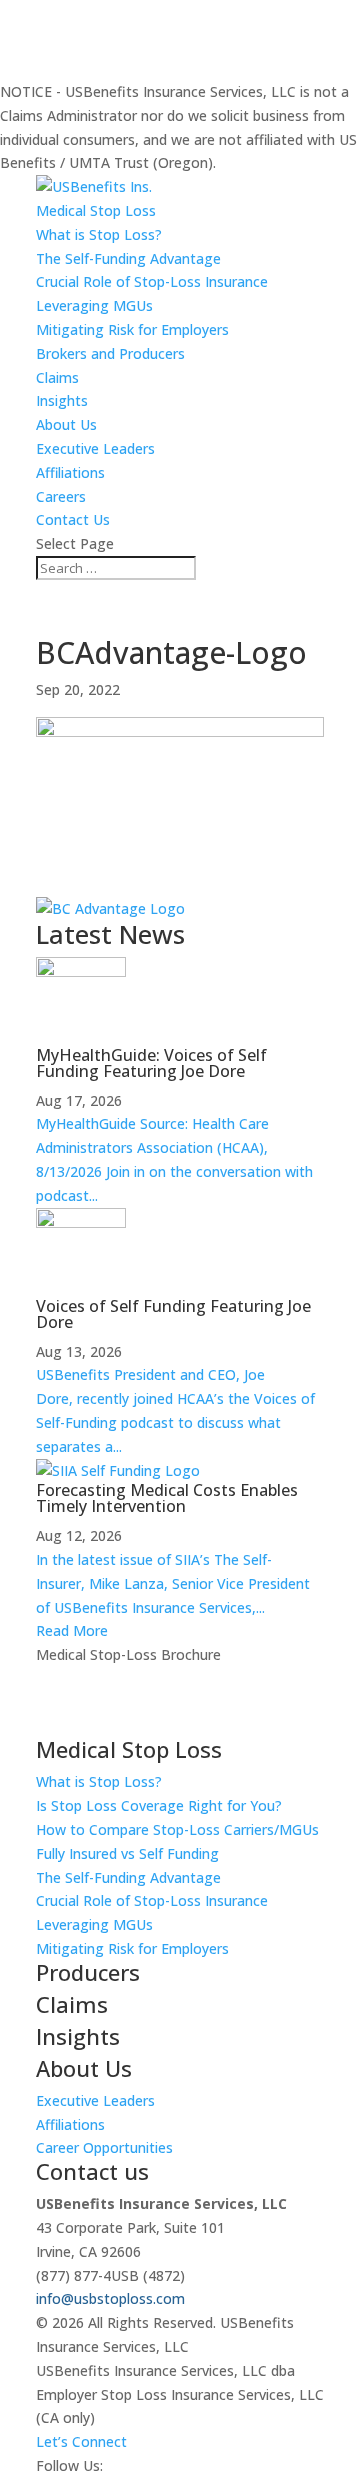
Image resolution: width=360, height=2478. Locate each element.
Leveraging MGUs (94, 305)
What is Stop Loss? (99, 234)
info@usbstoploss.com (110, 2298)
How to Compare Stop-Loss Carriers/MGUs (177, 1829)
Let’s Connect (81, 2441)
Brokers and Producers (110, 353)
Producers (88, 1972)
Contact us (92, 2171)
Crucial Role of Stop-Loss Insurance (152, 281)
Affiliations (70, 472)
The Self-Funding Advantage (128, 258)
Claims (57, 377)
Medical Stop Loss (96, 210)
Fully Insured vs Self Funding (127, 1853)
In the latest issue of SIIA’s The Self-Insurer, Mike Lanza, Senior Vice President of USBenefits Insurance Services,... (173, 1583)
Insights (62, 400)
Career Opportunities (104, 2147)
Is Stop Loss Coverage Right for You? (159, 1805)
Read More (72, 1630)
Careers (61, 496)
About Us (66, 424)
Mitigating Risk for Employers (132, 329)
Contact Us (73, 519)
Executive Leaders (95, 448)
